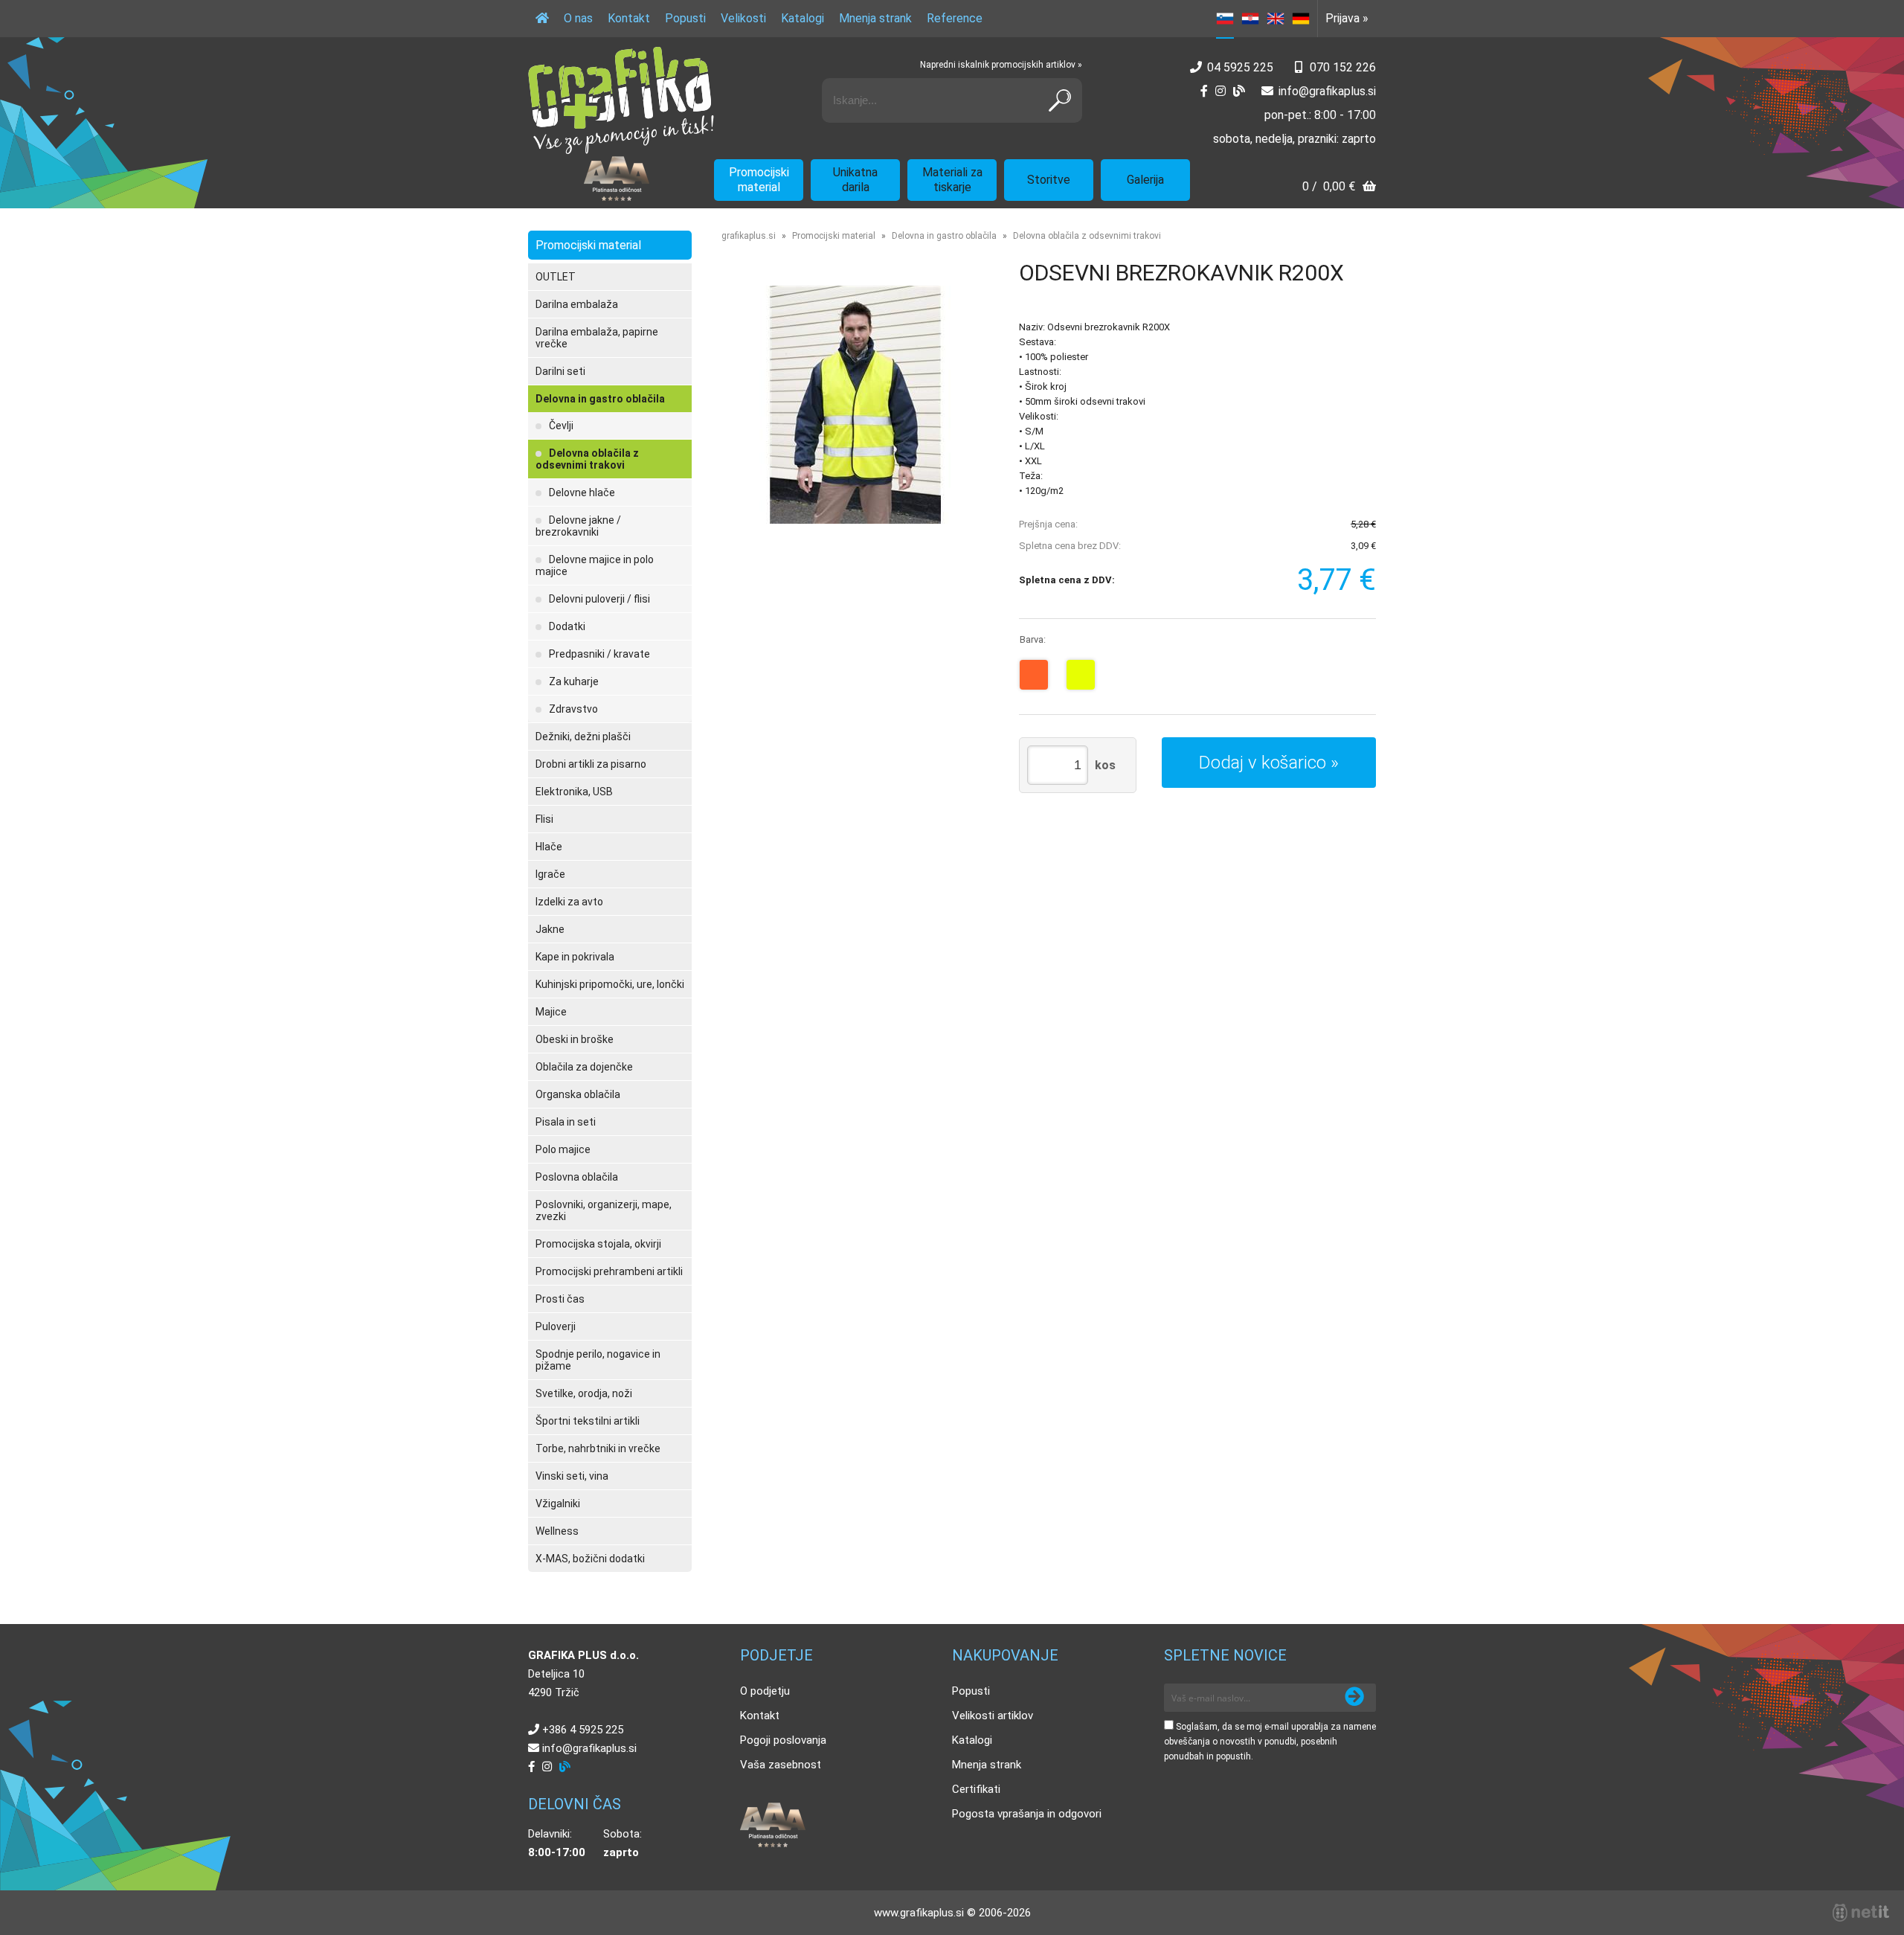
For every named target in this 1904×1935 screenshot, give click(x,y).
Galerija (1145, 180)
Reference (955, 18)
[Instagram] (1220, 91)
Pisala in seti (566, 1122)
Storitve (1049, 180)
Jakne (550, 929)
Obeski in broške (575, 1039)
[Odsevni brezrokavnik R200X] (855, 405)
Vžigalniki (558, 1504)
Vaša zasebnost (781, 1765)
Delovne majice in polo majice (595, 565)
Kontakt (629, 18)
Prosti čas (560, 1299)
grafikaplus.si (749, 236)
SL (1225, 19)
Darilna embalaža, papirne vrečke (597, 338)
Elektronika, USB (574, 792)
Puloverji (556, 1326)
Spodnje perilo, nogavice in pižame (598, 1360)
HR (1250, 19)
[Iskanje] (1060, 100)
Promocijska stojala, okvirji (598, 1244)
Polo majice (563, 1149)
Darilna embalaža (577, 304)
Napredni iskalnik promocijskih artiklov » (1001, 65)
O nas (578, 18)
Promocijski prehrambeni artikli (609, 1271)
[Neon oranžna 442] (1034, 675)
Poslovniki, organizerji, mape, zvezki (604, 1210)
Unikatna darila (855, 180)
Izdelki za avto (569, 902)
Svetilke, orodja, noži (584, 1393)
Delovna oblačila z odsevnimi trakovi (587, 459)
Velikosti (743, 18)
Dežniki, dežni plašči (583, 737)
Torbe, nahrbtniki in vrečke (598, 1448)
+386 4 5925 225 (583, 1730)
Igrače (550, 874)
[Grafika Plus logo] (621, 100)
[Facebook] (1204, 91)
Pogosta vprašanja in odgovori (1027, 1814)
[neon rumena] (1081, 675)
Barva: (1033, 639)
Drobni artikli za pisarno (591, 764)
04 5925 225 (1240, 67)
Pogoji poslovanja (783, 1740)
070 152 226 (1343, 67)
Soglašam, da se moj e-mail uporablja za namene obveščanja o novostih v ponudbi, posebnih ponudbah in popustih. (1270, 1742)
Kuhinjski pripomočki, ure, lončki (610, 984)
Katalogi (803, 18)
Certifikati (976, 1789)
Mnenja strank (875, 18)
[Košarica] (1339, 188)
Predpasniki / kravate (599, 654)
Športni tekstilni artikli (588, 1421)
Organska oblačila (578, 1094)
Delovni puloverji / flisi (599, 599)
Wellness (557, 1531)
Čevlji (561, 426)
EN (1276, 19)
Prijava (1347, 18)
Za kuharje (574, 681)
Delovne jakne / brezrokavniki (578, 526)
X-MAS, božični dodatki (590, 1559)
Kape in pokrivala (575, 957)
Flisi (544, 819)
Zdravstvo (573, 709)
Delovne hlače (582, 492)
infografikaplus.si (1327, 91)
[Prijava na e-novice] (1354, 1698)
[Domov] (542, 19)
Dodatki (567, 626)
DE (1301, 19)
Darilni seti (560, 371)
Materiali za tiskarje (952, 180)
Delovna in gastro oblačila (600, 399)
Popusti (685, 18)
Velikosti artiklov (993, 1716)
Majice (551, 1012)
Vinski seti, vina (572, 1476)
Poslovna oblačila (577, 1177)
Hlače (549, 847)
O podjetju (765, 1691)
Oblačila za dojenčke (584, 1067)
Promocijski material (759, 180)
